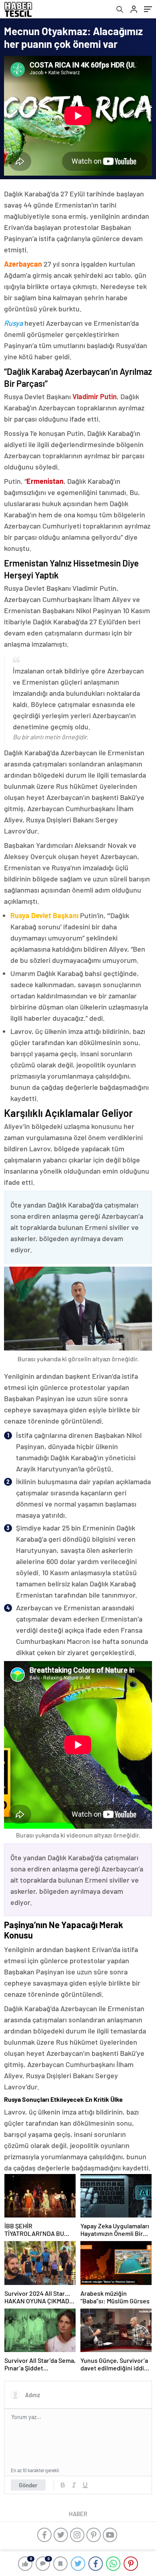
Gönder (28, 2485)
